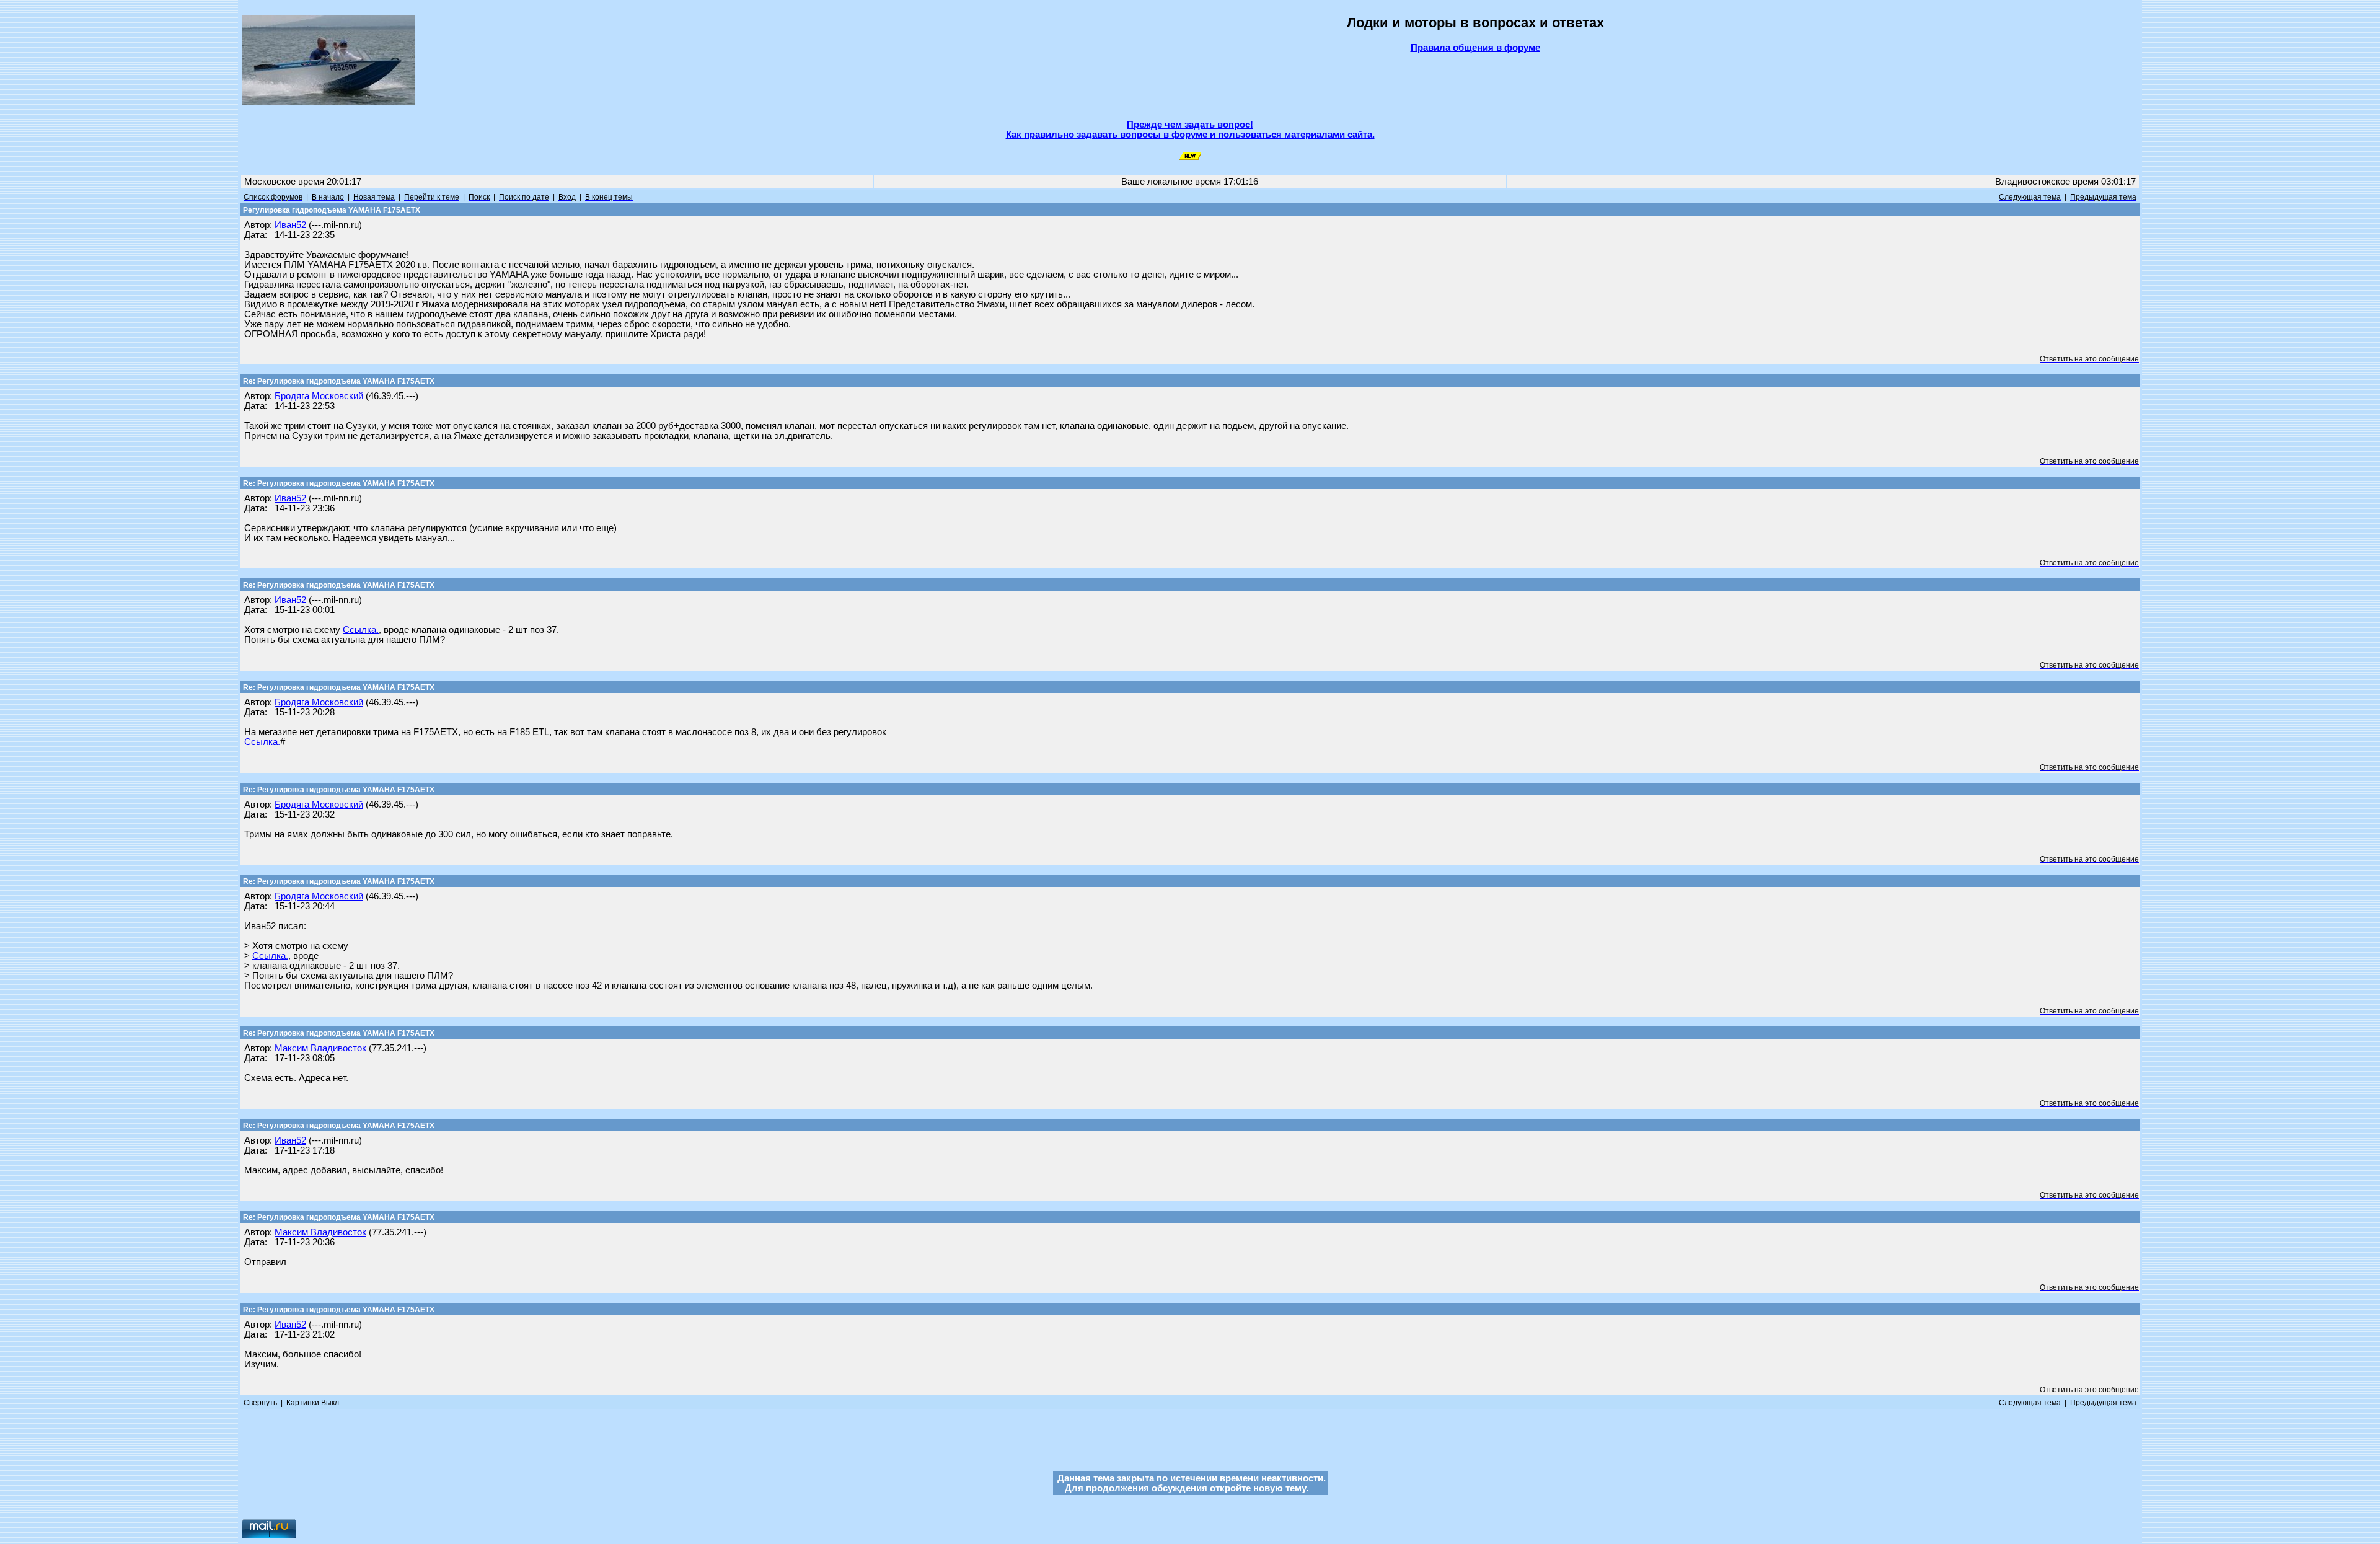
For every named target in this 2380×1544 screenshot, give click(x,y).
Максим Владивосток (320, 1048)
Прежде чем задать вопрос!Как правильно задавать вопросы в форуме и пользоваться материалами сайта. (1190, 130)
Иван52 (290, 225)
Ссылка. (361, 630)
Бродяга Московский (319, 396)
